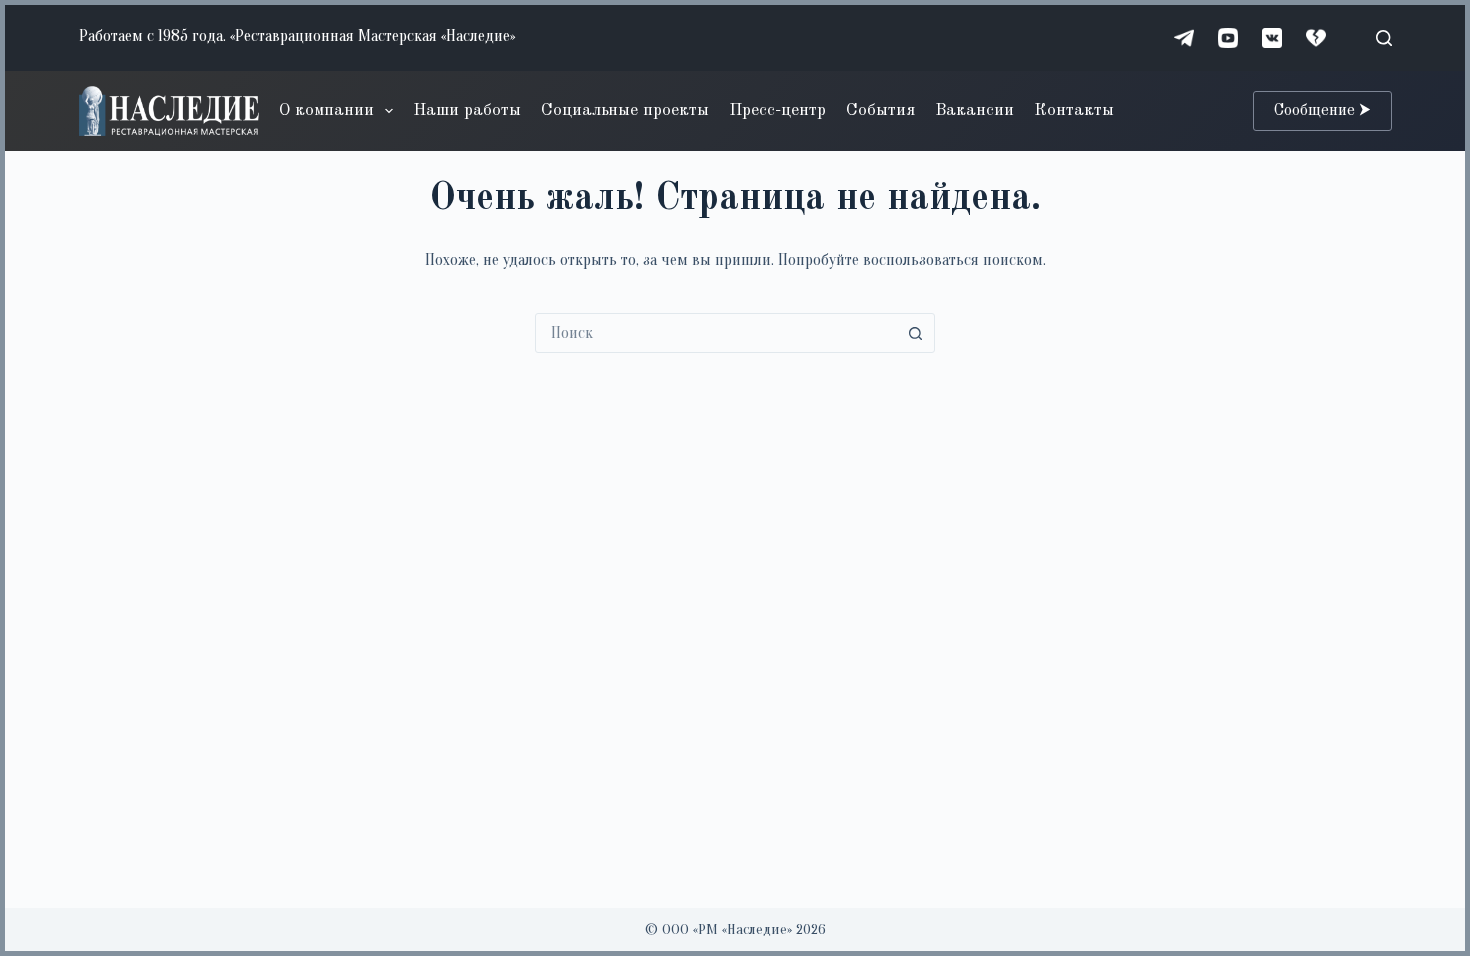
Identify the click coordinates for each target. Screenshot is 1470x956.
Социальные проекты (625, 110)
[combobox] (716, 333)
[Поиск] (1384, 38)
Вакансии (974, 110)
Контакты (1074, 110)
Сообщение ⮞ (1322, 111)
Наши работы (467, 110)
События (880, 110)
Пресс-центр (777, 110)
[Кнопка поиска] (915, 333)
